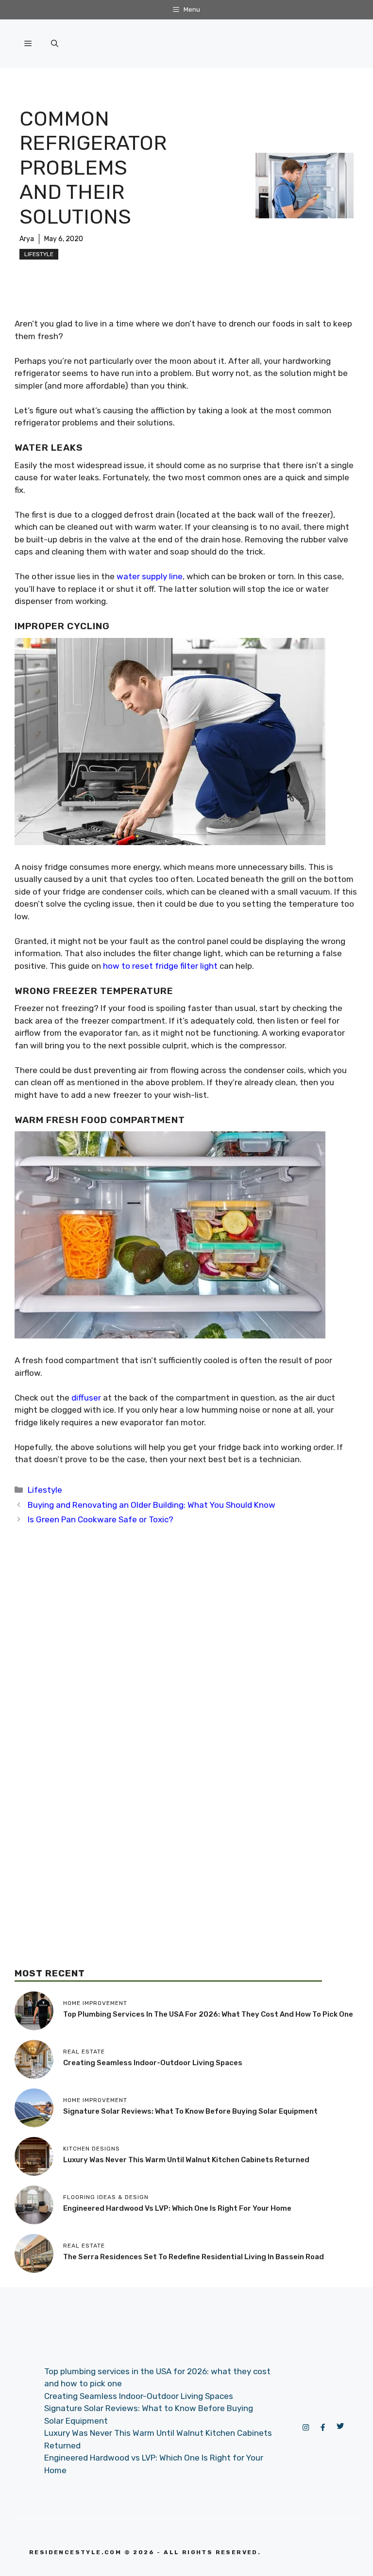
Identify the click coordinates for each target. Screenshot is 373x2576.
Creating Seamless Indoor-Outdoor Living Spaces (153, 2063)
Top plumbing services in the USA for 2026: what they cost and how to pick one (208, 2014)
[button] (55, 44)
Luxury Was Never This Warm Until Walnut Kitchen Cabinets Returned (186, 2160)
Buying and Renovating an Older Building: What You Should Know (152, 1505)
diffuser (86, 1398)
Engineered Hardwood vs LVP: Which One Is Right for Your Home (177, 2208)
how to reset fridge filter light (160, 966)
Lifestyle (39, 254)
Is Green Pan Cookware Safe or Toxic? (101, 1519)
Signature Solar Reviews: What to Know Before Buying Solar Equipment (190, 2111)
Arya (27, 239)
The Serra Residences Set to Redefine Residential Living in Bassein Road (194, 2257)
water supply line (150, 576)
